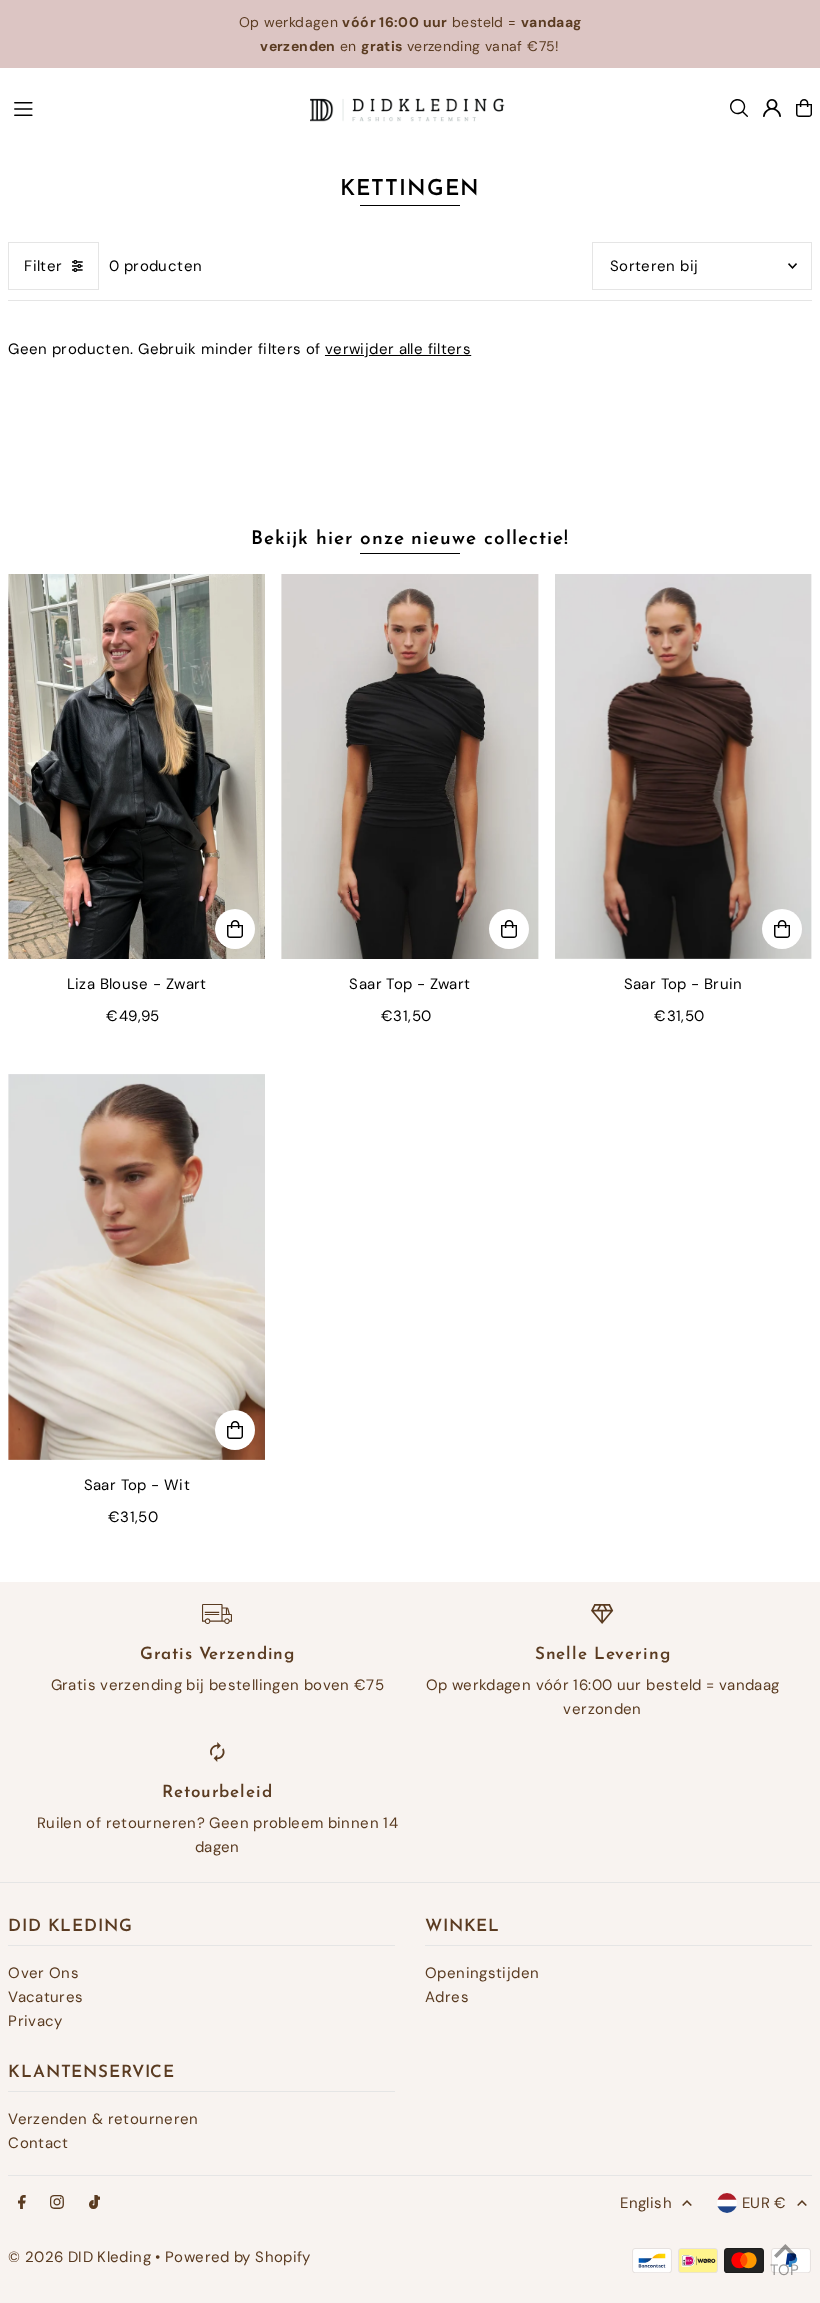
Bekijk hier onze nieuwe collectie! (409, 539)
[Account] (772, 108)
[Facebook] (22, 2203)
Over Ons (43, 1973)
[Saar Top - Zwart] (409, 767)
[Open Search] (739, 108)
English (646, 2203)
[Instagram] (57, 2203)
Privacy (35, 2021)
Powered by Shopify (238, 2257)
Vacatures (45, 1997)
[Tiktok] (94, 2203)
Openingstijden (482, 1973)
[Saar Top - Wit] (136, 1267)
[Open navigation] (151, 107)
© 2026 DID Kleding (79, 2257)
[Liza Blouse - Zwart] (136, 767)
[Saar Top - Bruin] (683, 767)
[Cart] (804, 108)
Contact (38, 2143)
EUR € (764, 2203)
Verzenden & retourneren (103, 2119)
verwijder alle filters (398, 349)
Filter (43, 266)
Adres (447, 1997)
